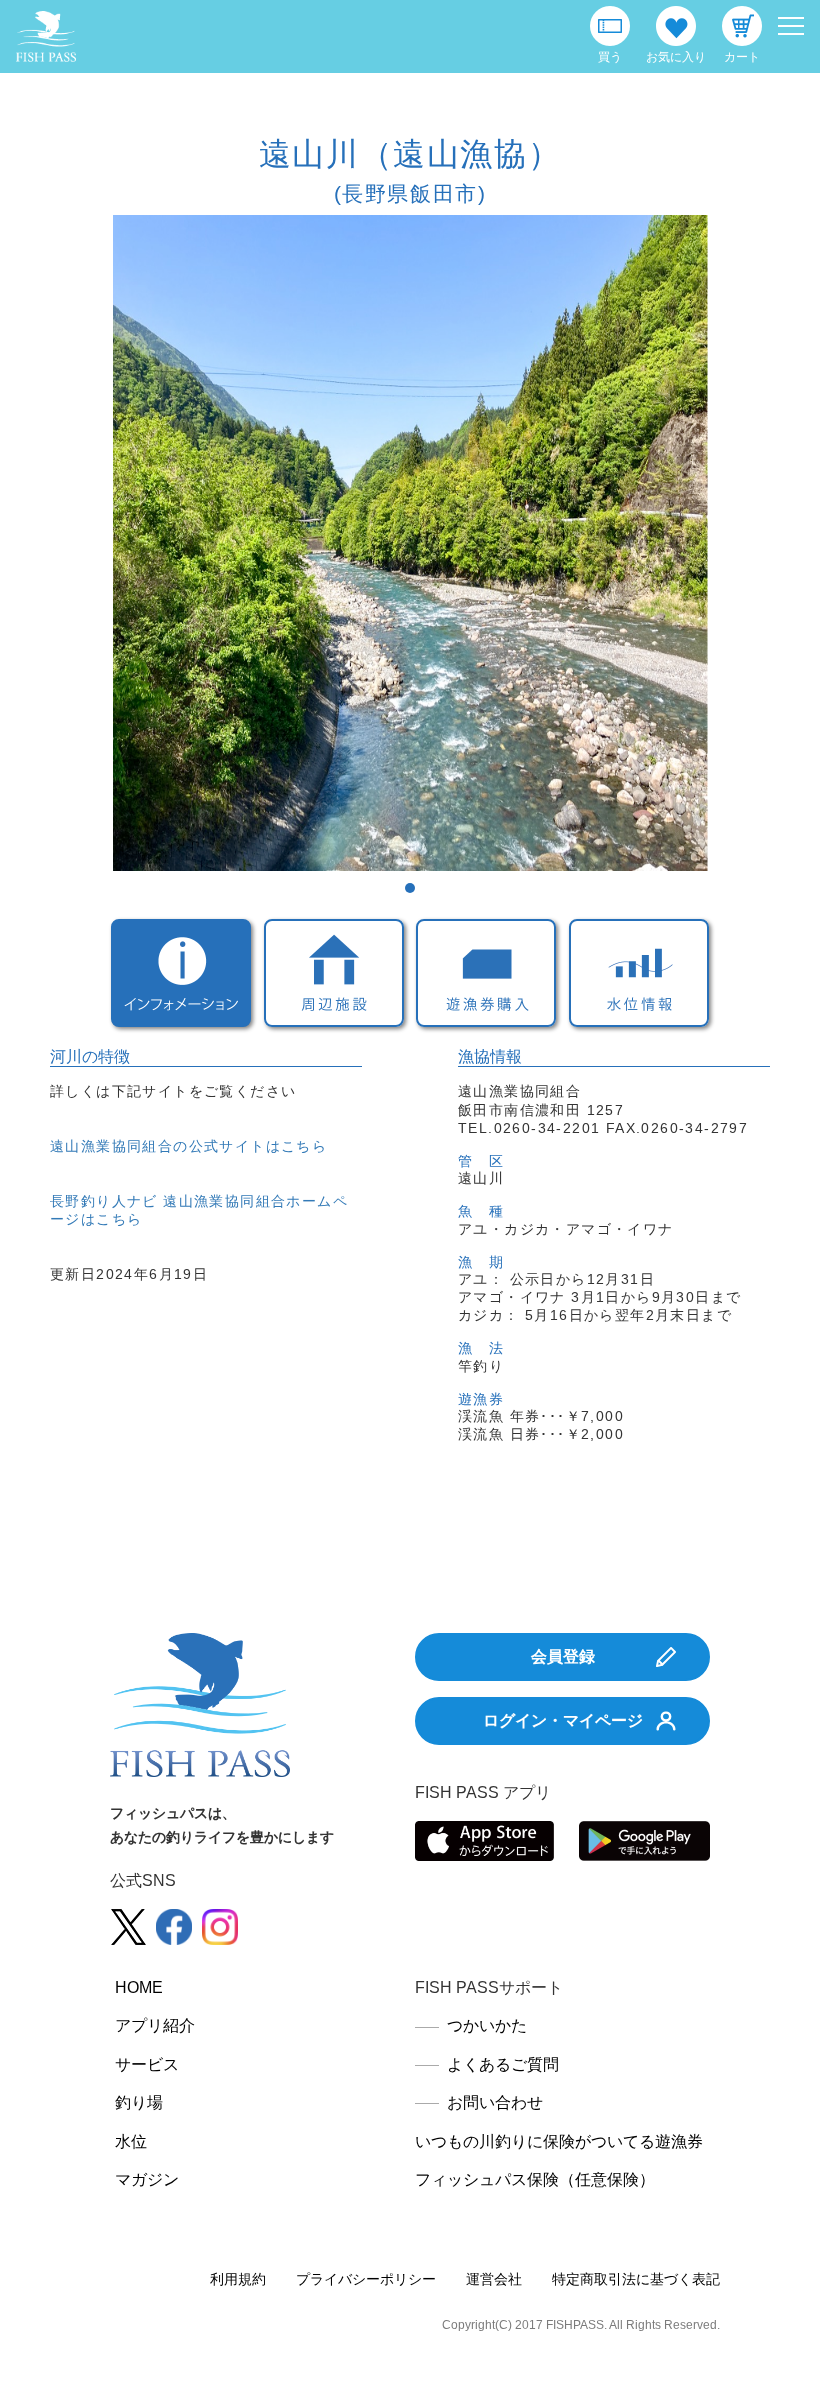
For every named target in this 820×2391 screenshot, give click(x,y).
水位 (131, 2141)
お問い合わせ (495, 2102)
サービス (147, 2064)
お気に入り (676, 57)
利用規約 (238, 2279)
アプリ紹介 (155, 2025)
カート (742, 57)
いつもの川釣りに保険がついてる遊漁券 (559, 2141)
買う (610, 57)
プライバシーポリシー (366, 2279)
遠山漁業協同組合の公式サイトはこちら (188, 1146)
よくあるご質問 (503, 2064)
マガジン (147, 2179)
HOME (139, 1987)
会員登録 (563, 1656)
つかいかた (487, 2025)
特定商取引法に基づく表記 (636, 2279)
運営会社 (494, 2279)
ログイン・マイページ (563, 1720)
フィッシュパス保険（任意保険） (535, 2179)
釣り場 (139, 2102)
